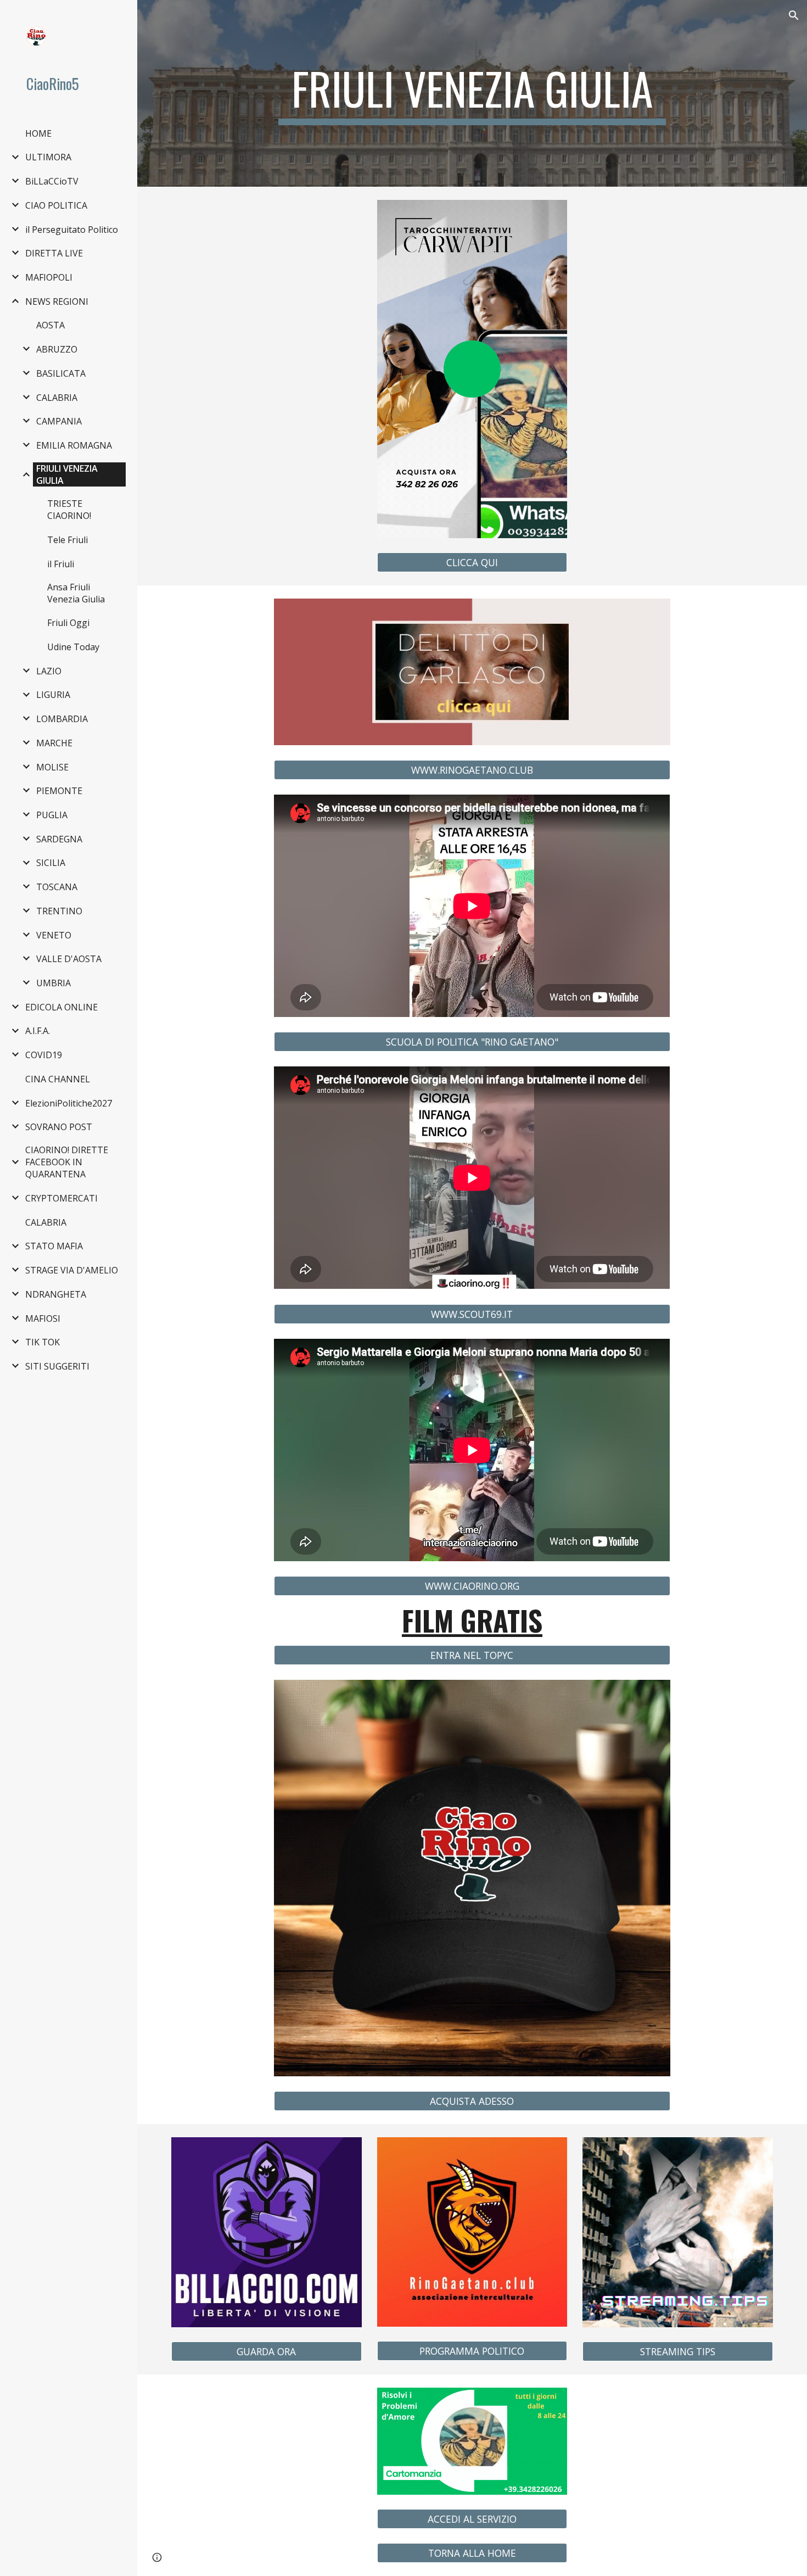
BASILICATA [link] (61, 373)
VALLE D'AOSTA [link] (69, 959)
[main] (472, 93)
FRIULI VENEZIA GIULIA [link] (67, 474)
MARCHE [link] (54, 743)
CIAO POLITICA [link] (56, 205)
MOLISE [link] (52, 767)
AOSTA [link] (51, 325)
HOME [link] (38, 133)
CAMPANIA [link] (59, 421)
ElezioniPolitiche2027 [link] (69, 1103)
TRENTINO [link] (59, 911)
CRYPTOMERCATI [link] (61, 1198)
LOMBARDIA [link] (62, 719)
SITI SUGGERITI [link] (57, 1366)
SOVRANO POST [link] (59, 1127)
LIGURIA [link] (53, 695)
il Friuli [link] (61, 564)
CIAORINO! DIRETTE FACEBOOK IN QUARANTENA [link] (67, 1162)
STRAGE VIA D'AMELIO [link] (72, 1270)
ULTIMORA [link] (48, 157)
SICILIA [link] (51, 863)
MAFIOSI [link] (43, 1318)
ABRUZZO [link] (57, 349)
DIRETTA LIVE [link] (54, 253)
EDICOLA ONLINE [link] (61, 1007)
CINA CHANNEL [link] (58, 1079)
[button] (794, 15)
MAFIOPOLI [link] (49, 277)
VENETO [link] (54, 935)
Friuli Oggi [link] (68, 623)
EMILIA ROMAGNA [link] (74, 445)
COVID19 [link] (44, 1055)
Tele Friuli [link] (68, 540)
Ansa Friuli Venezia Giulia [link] (76, 593)
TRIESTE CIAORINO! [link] (69, 510)
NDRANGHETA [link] (56, 1294)
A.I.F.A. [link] (38, 1031)
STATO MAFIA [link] (54, 1246)
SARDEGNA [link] (59, 839)
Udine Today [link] (73, 647)
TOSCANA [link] (57, 887)
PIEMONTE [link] (59, 791)
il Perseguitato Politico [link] (72, 230)
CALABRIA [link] (57, 398)
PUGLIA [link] (52, 815)
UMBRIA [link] (54, 983)
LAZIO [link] (49, 671)
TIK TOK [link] (43, 1342)
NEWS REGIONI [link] (57, 301)
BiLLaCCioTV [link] (52, 181)
